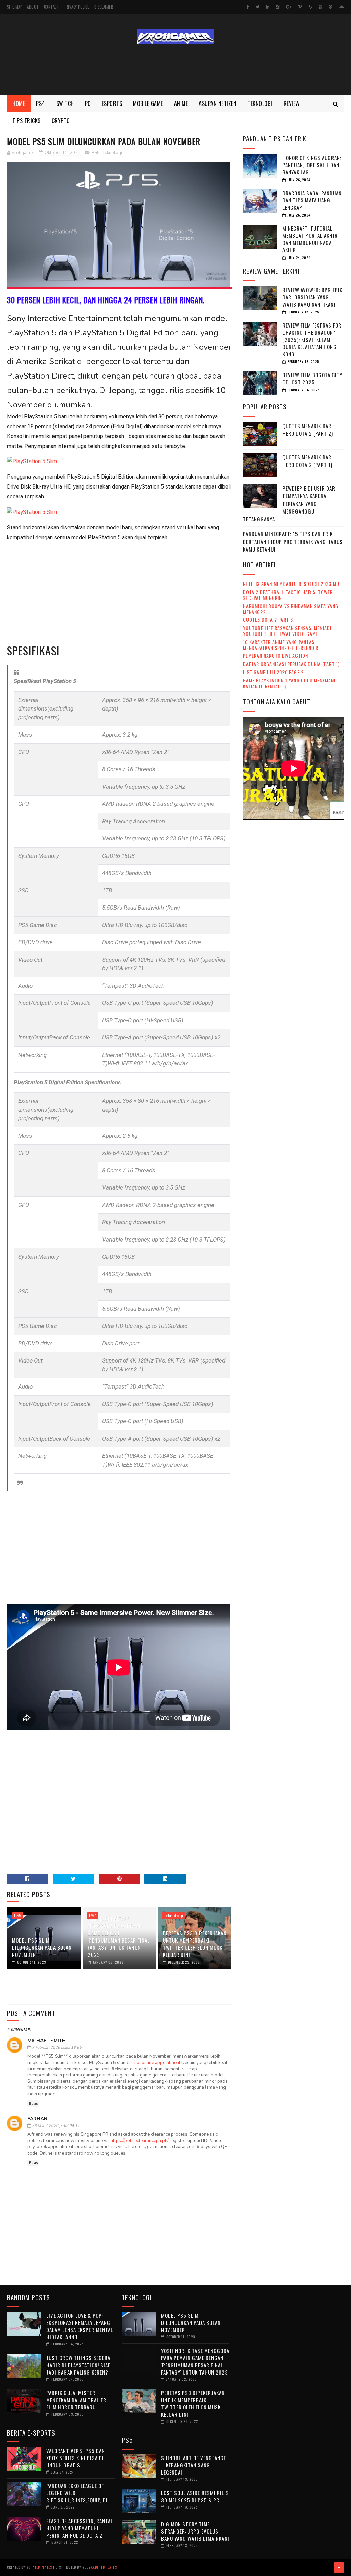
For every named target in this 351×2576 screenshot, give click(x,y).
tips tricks (27, 121)
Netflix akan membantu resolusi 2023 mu (291, 584)
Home (19, 103)
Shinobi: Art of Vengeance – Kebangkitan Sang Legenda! (193, 2465)
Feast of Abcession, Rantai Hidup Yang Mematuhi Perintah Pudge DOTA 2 (79, 2528)
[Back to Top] (339, 2567)
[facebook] (248, 7)
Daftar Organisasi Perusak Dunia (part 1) (291, 664)
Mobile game (148, 103)
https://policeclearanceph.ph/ (140, 2141)
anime (181, 103)
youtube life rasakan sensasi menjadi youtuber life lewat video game (287, 631)
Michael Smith (47, 2041)
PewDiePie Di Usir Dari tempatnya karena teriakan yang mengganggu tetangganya (290, 504)
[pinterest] (330, 7)
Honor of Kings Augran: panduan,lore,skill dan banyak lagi (312, 165)
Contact (51, 7)
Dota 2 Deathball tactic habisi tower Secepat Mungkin (288, 595)
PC (88, 103)
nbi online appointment (157, 2063)
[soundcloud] (341, 7)
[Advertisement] (175, 69)
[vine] (311, 7)
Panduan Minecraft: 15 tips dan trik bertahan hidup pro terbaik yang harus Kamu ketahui (293, 541)
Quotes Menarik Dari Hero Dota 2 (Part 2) (308, 430)
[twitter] (258, 7)
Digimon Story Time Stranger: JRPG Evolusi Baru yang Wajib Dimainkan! (195, 2531)
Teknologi (260, 103)
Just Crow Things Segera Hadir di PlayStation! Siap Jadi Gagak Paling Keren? (79, 2365)
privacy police (76, 7)
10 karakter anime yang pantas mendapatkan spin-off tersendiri (281, 645)
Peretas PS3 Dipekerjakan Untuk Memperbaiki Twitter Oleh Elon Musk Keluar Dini (195, 1944)
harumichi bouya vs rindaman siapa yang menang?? (291, 609)
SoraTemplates (39, 2567)
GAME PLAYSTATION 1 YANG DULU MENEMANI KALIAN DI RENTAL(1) (289, 683)
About (33, 7)
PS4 (93, 1916)
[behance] (300, 7)
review (292, 103)
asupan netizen (218, 103)
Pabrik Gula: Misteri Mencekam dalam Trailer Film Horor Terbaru (76, 2400)
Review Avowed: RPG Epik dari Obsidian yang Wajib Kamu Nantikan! (312, 297)
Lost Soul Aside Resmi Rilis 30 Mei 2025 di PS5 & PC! (195, 2496)
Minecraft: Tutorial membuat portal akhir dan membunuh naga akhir (310, 239)
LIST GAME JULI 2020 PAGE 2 (273, 672)
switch (65, 103)
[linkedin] (268, 7)
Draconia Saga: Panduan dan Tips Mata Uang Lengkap (312, 200)
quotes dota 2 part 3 (268, 620)
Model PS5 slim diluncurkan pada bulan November (42, 1947)
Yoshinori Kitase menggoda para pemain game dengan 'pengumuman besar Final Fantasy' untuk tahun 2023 (119, 1937)
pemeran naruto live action (276, 656)
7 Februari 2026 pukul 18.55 (57, 2048)
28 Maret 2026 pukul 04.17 (56, 2126)
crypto (61, 121)
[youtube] (320, 7)
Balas (33, 2104)
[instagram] (278, 7)
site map (14, 7)
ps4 (41, 103)
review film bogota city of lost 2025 (312, 378)
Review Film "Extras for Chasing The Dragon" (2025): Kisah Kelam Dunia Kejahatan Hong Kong (312, 340)
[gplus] (288, 7)
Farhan (37, 2119)
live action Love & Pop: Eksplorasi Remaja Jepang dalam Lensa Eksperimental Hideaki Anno (80, 2326)
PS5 (96, 153)
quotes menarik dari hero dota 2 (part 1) (308, 461)
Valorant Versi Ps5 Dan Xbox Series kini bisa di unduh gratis (76, 2458)
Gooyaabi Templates (100, 2567)
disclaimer (104, 7)
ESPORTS (112, 103)
